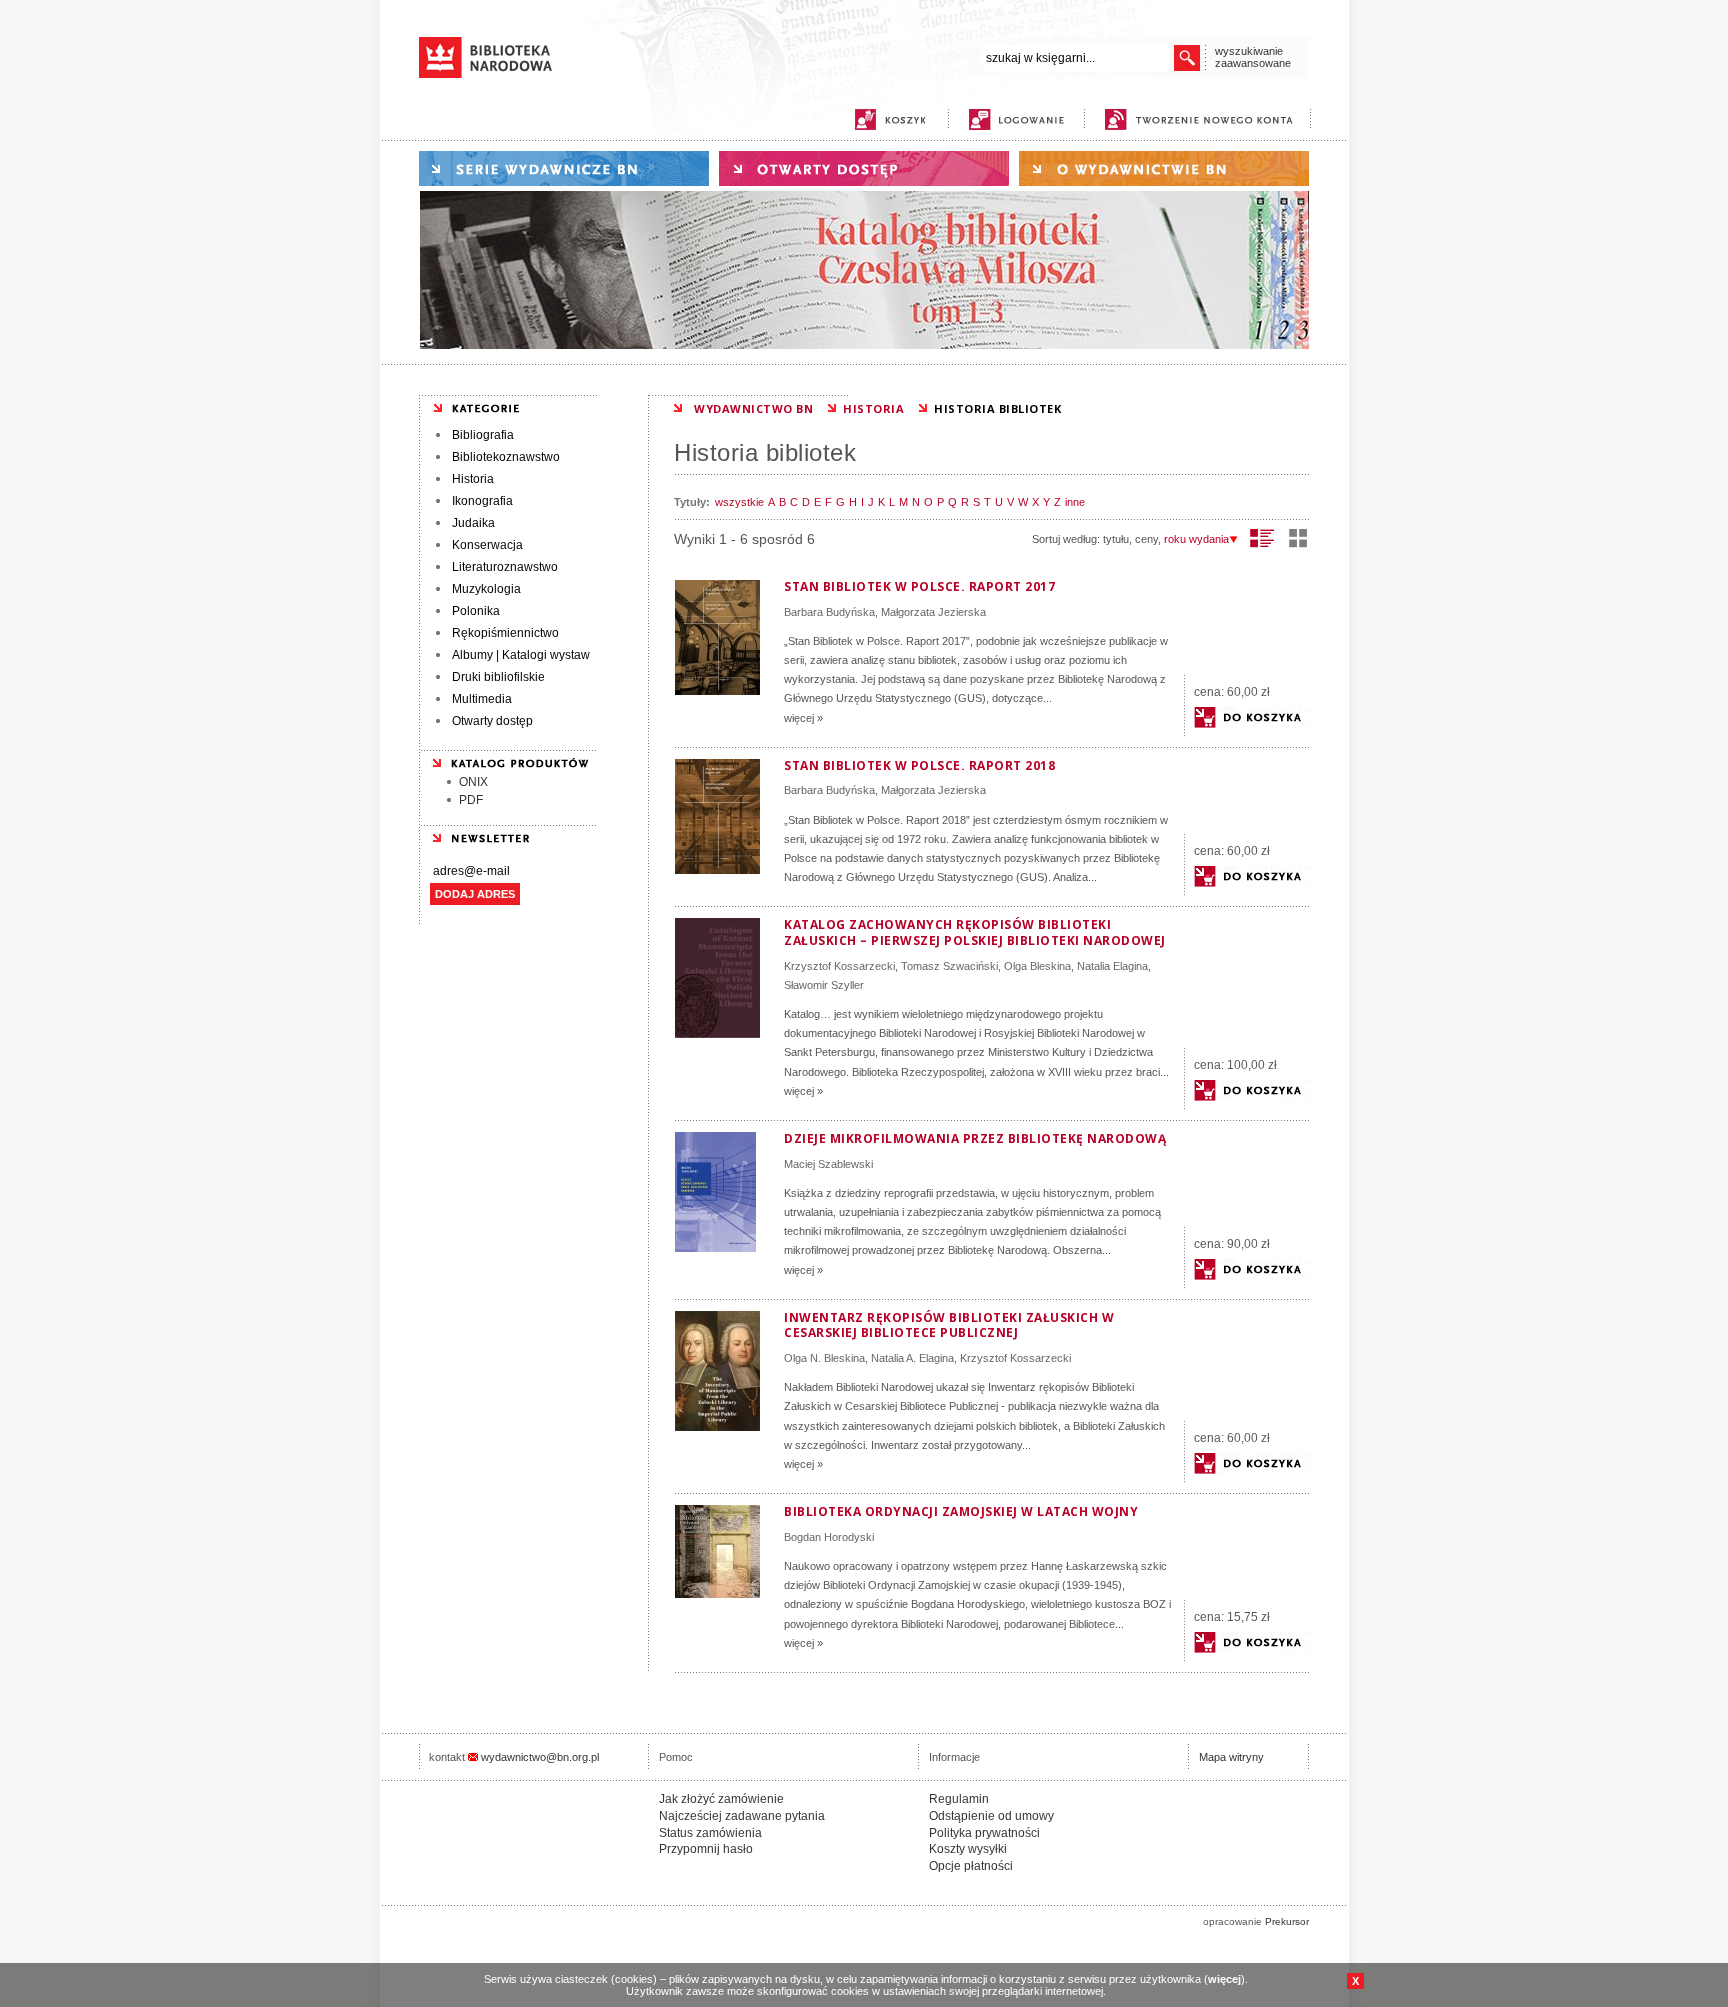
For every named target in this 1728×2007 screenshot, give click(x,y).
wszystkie (739, 502)
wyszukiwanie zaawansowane (1253, 57)
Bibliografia (483, 435)
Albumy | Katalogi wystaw (521, 655)
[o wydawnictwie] (1164, 168)
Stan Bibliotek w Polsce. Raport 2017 (919, 586)
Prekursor (1287, 1921)
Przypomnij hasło (706, 1849)
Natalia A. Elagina (912, 1358)
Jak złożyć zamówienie (721, 1799)
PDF (471, 800)
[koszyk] (890, 119)
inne (1075, 502)
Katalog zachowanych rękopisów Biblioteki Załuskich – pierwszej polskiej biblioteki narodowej (975, 932)
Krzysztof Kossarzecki (839, 966)
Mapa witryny (1231, 1757)
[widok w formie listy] (1262, 538)
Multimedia (482, 699)
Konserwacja (487, 545)
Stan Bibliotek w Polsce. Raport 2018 (919, 765)
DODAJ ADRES (475, 894)
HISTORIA (873, 408)
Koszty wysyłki (968, 1849)
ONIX (473, 782)
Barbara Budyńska (829, 612)
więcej (1224, 1979)
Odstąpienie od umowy (991, 1816)
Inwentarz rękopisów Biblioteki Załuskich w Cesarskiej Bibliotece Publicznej (949, 1325)
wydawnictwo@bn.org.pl (540, 1757)
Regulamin (959, 1799)
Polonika (476, 611)
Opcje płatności (971, 1866)
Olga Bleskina (1037, 966)
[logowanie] (1021, 119)
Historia (473, 479)
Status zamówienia (710, 1833)
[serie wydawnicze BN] (564, 168)
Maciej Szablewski (828, 1164)
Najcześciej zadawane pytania (742, 1816)
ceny (1146, 539)
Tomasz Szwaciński (949, 966)
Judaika (473, 523)
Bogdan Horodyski (829, 1537)
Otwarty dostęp (492, 721)
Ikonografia (482, 501)
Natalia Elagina (1112, 966)
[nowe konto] (1202, 119)
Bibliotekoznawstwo (506, 457)
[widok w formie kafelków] (1298, 538)
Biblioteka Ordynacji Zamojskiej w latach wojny (961, 1511)
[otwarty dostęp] (864, 168)
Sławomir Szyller (824, 985)
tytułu (1116, 539)
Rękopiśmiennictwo (505, 633)
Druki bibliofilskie (498, 677)
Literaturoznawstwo (505, 567)
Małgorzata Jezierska (933, 612)
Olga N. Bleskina (824, 1358)
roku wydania (1196, 539)
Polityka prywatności (984, 1833)
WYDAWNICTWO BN (753, 408)
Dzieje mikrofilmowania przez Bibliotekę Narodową (975, 1138)
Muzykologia (486, 589)
